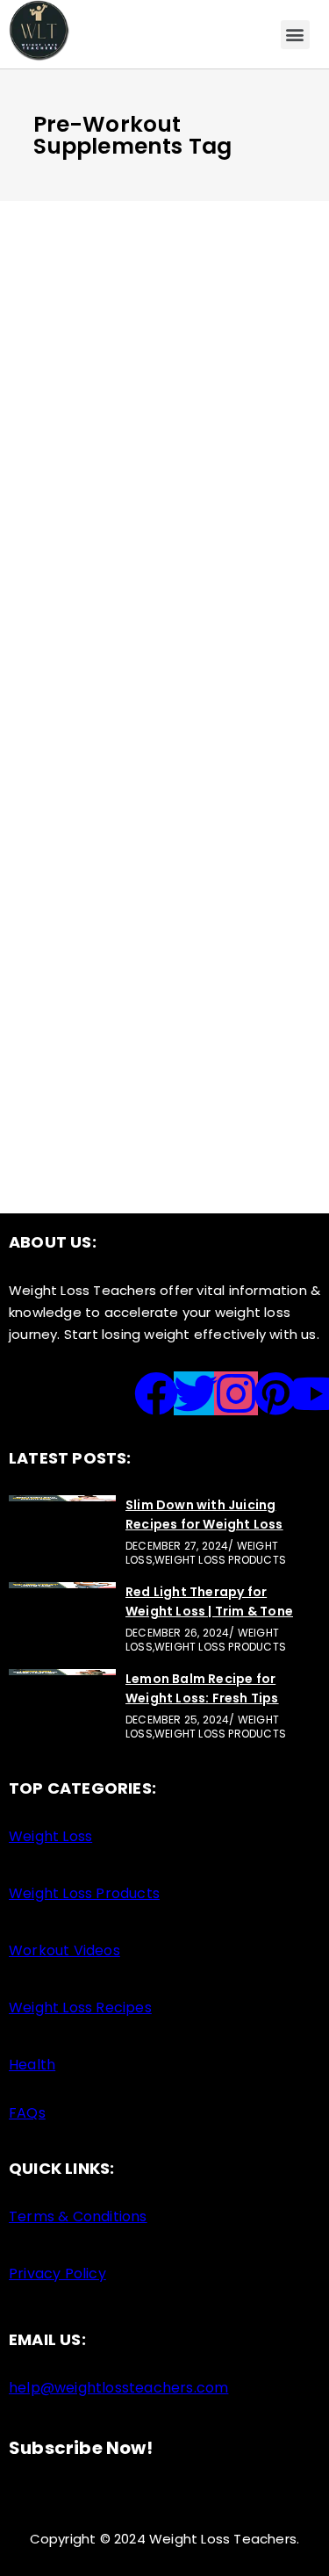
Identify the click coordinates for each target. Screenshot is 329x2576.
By (83, 481)
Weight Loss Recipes (80, 2008)
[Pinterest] (275, 1393)
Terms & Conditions (78, 2216)
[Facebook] (156, 1393)
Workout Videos (64, 1950)
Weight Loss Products (84, 1893)
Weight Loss (172, 918)
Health (32, 2065)
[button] (295, 35)
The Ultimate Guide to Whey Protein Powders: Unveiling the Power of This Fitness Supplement (154, 424)
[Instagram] (236, 1393)
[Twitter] (196, 1393)
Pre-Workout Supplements (142, 943)
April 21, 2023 (76, 918)
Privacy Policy (57, 2274)
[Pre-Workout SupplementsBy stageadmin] (165, 898)
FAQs (27, 2113)
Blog (137, 365)
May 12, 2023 (71, 365)
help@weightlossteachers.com (118, 2388)
